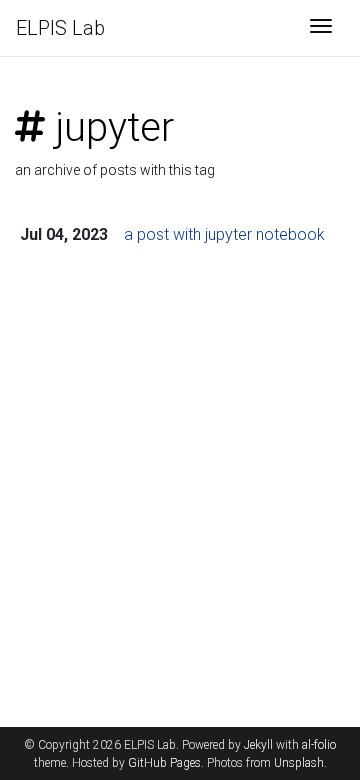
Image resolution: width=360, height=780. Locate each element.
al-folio (319, 745)
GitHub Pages (164, 763)
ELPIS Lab (60, 28)
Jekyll (258, 745)
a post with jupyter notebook (224, 234)
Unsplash (299, 763)
